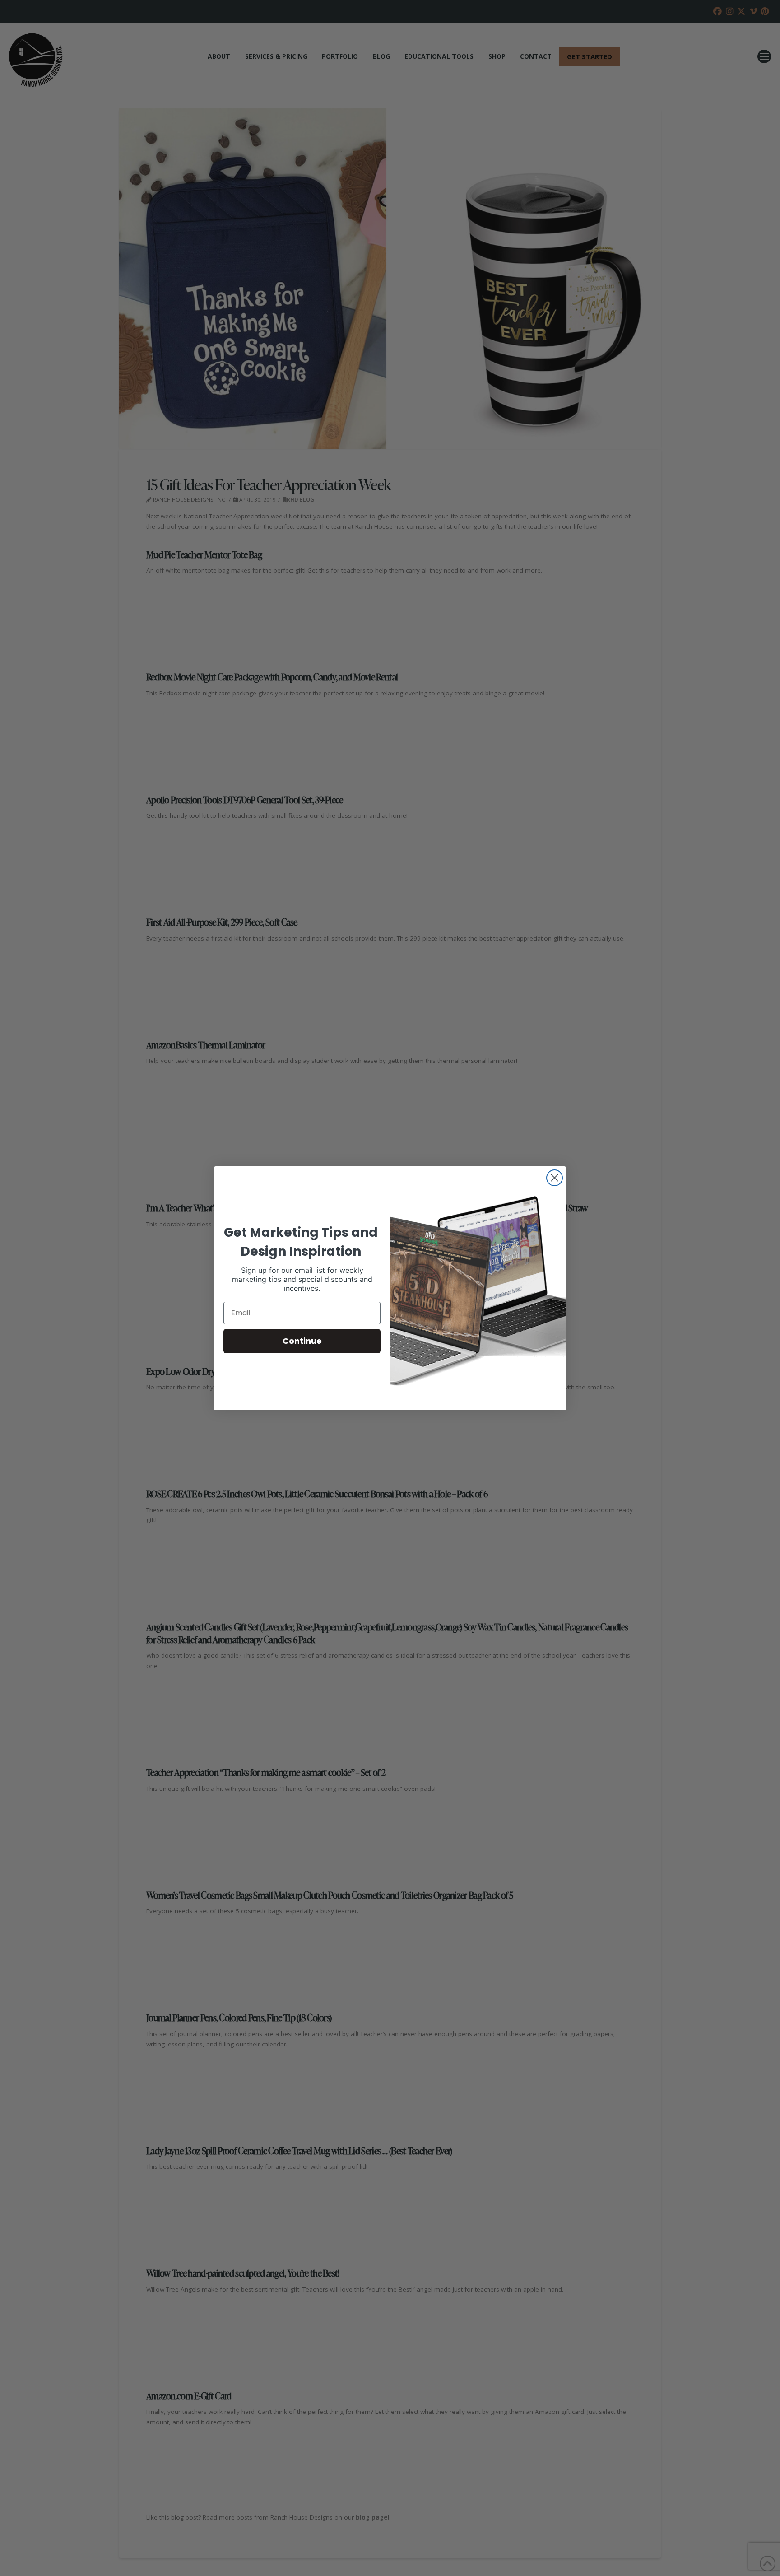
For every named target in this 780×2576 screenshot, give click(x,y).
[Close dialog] (555, 1178)
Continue (302, 1341)
